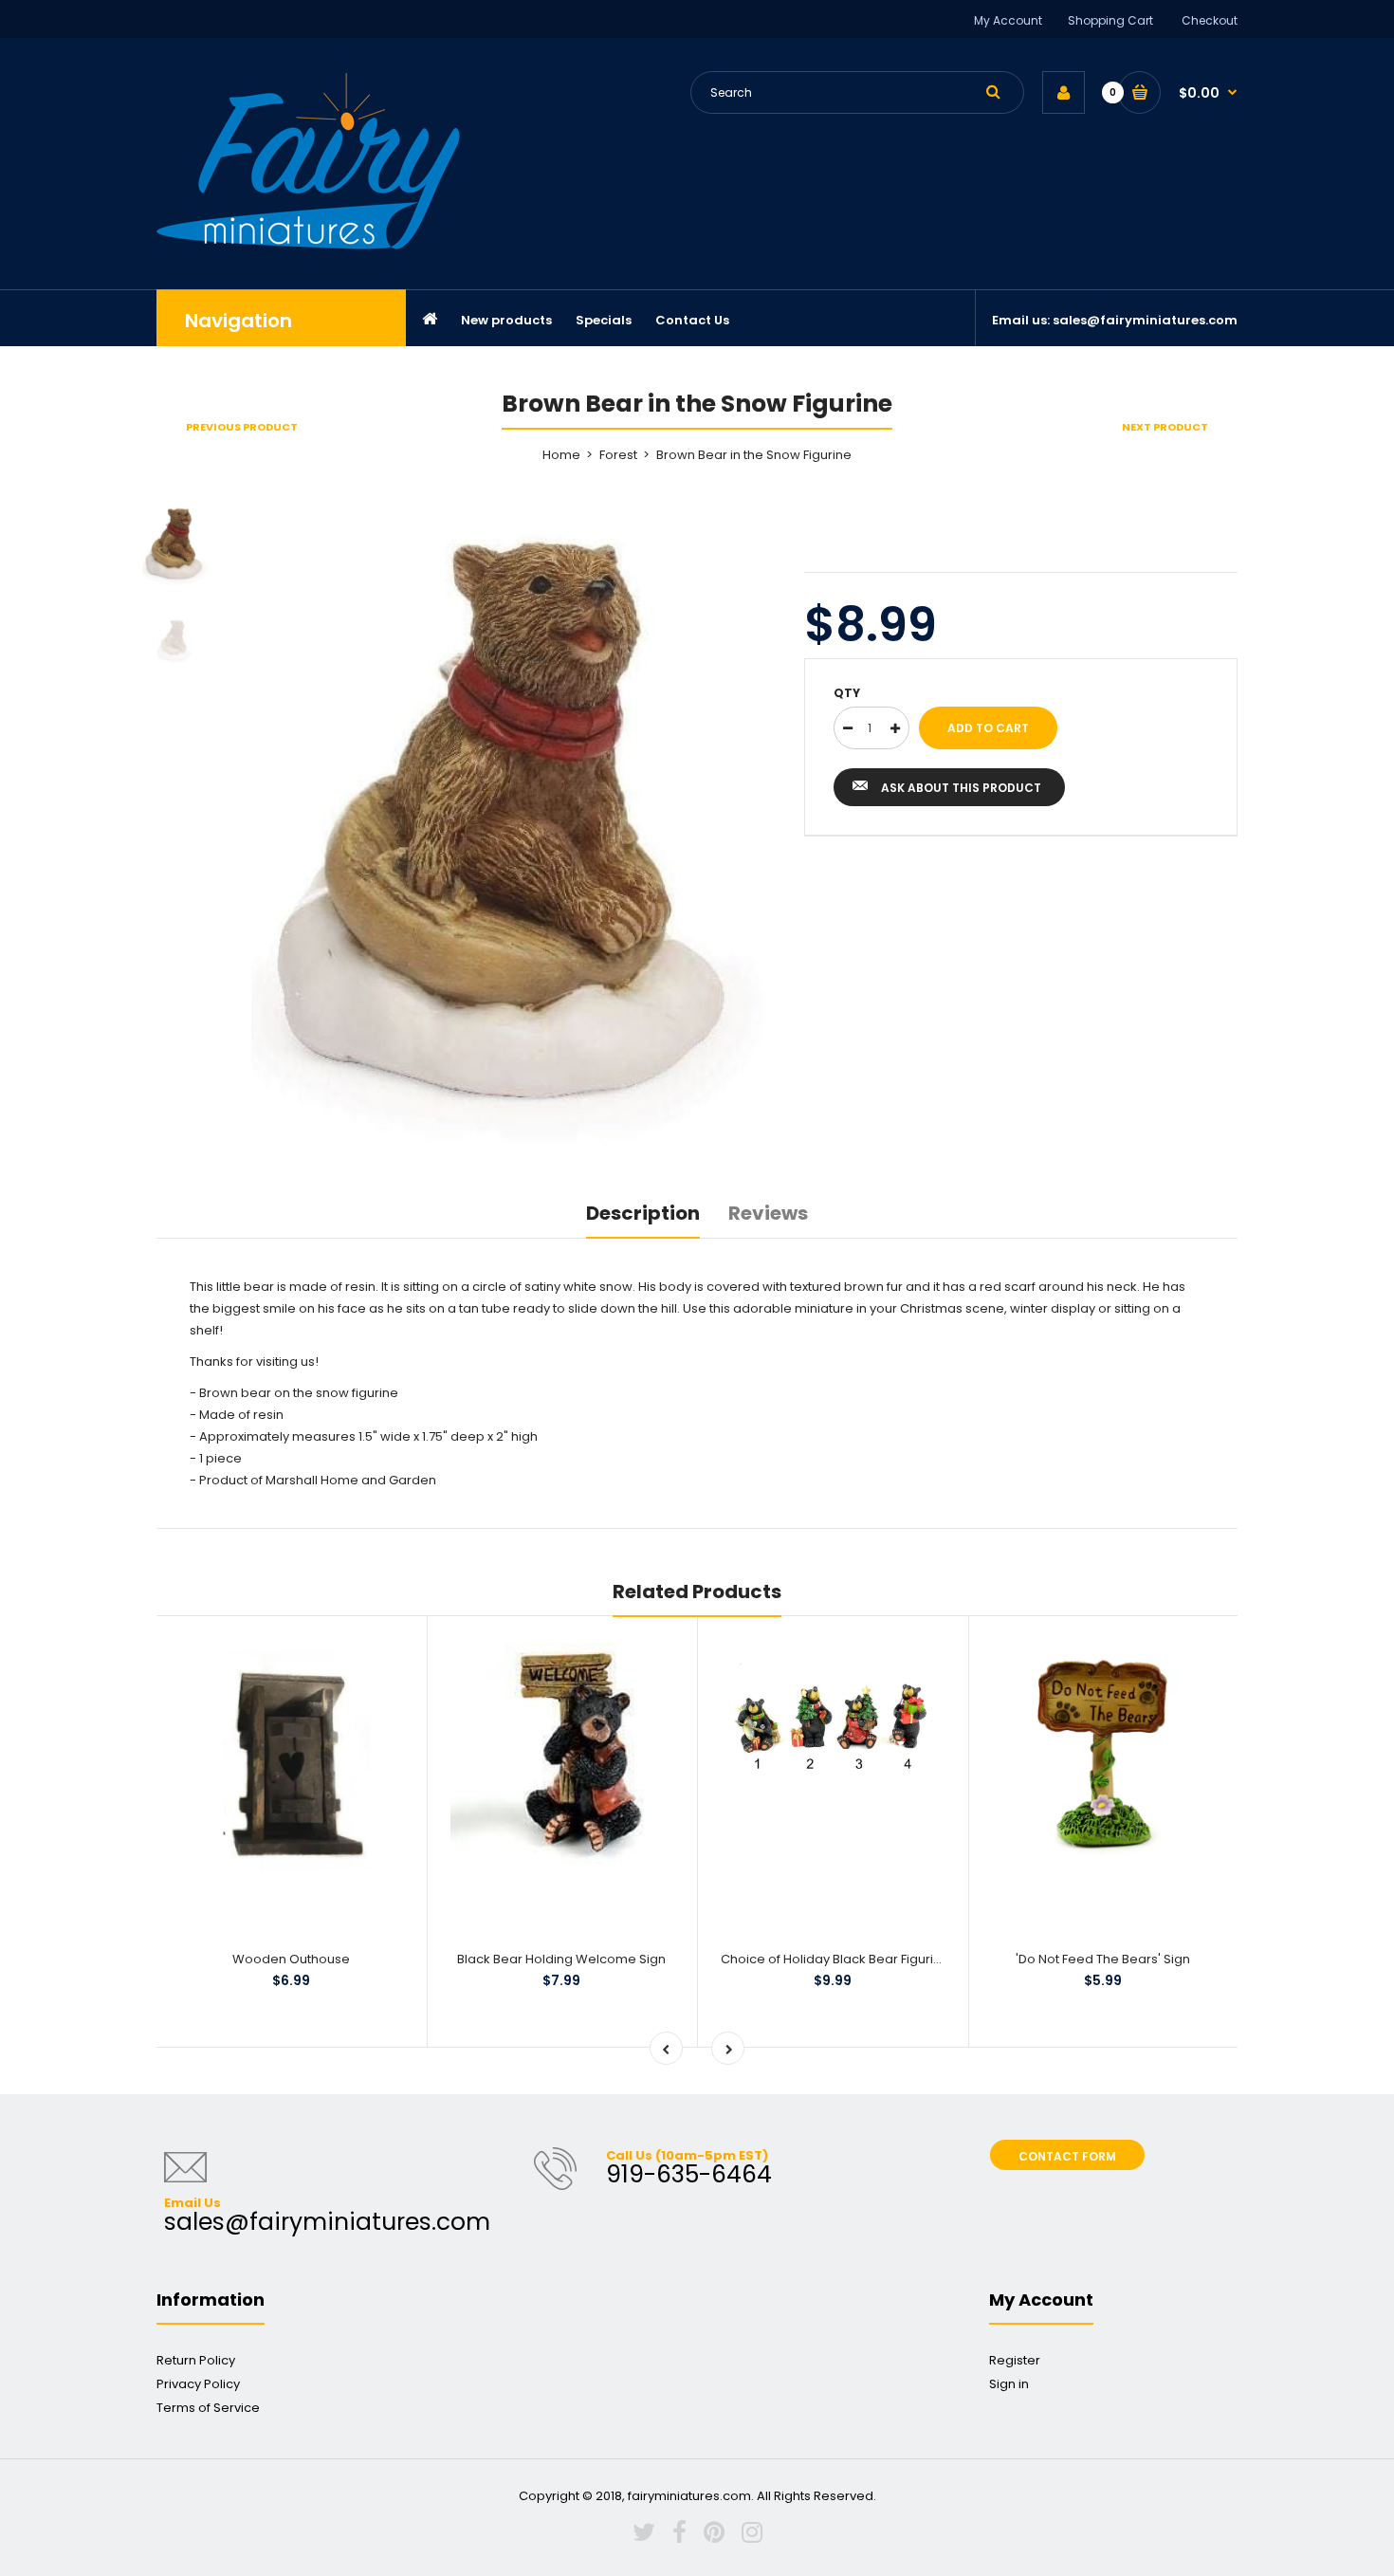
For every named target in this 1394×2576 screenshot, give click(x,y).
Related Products (697, 1592)
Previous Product (242, 427)
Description (643, 1213)
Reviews (768, 1213)
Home (561, 455)
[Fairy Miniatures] (308, 245)
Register (1015, 2360)
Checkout (1210, 20)
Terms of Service (208, 2408)
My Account (1008, 20)
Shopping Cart (1110, 20)
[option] (514, 825)
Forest (618, 455)
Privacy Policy (198, 2384)
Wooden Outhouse (291, 1959)
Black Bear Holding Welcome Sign (561, 1959)
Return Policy (196, 2360)
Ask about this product (961, 788)
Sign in (1009, 2384)
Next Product (1165, 427)
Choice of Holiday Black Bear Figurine (835, 1959)
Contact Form (1067, 2156)
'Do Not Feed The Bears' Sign (1103, 1959)
